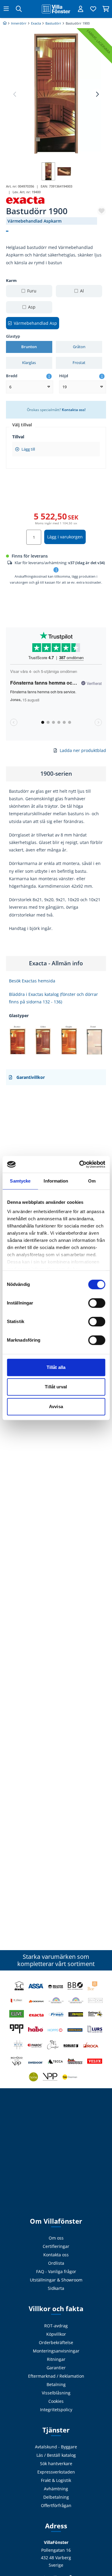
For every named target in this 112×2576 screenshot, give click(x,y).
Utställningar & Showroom (56, 2280)
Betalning (56, 2384)
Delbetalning (56, 2497)
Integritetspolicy (56, 2410)
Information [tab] (56, 1181)
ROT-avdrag (56, 2326)
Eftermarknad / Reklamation (56, 2376)
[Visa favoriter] (93, 9)
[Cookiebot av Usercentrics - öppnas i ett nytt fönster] (80, 1164)
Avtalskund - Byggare (56, 2447)
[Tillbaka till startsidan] (56, 9)
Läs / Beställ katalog (56, 2455)
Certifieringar (56, 2246)
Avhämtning (56, 2489)
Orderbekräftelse (56, 2342)
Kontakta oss (56, 2255)
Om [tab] (92, 1181)
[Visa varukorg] (106, 9)
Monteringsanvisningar (56, 2351)
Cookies (56, 2401)
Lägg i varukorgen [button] (65, 537)
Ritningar (56, 2359)
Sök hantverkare (56, 2463)
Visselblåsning (56, 2393)
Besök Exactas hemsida (32, 981)
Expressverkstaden (56, 2472)
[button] (97, 94)
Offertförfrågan (56, 2505)
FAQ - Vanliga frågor (56, 2271)
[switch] (97, 1303)
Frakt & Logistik (56, 2480)
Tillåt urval (56, 1387)
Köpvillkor (56, 2334)
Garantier (56, 2368)
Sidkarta (56, 2288)
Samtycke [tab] (20, 1181)
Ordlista (56, 2263)
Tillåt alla (56, 1367)
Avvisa (56, 1406)
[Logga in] (81, 9)
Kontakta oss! (74, 410)
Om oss (56, 2238)
